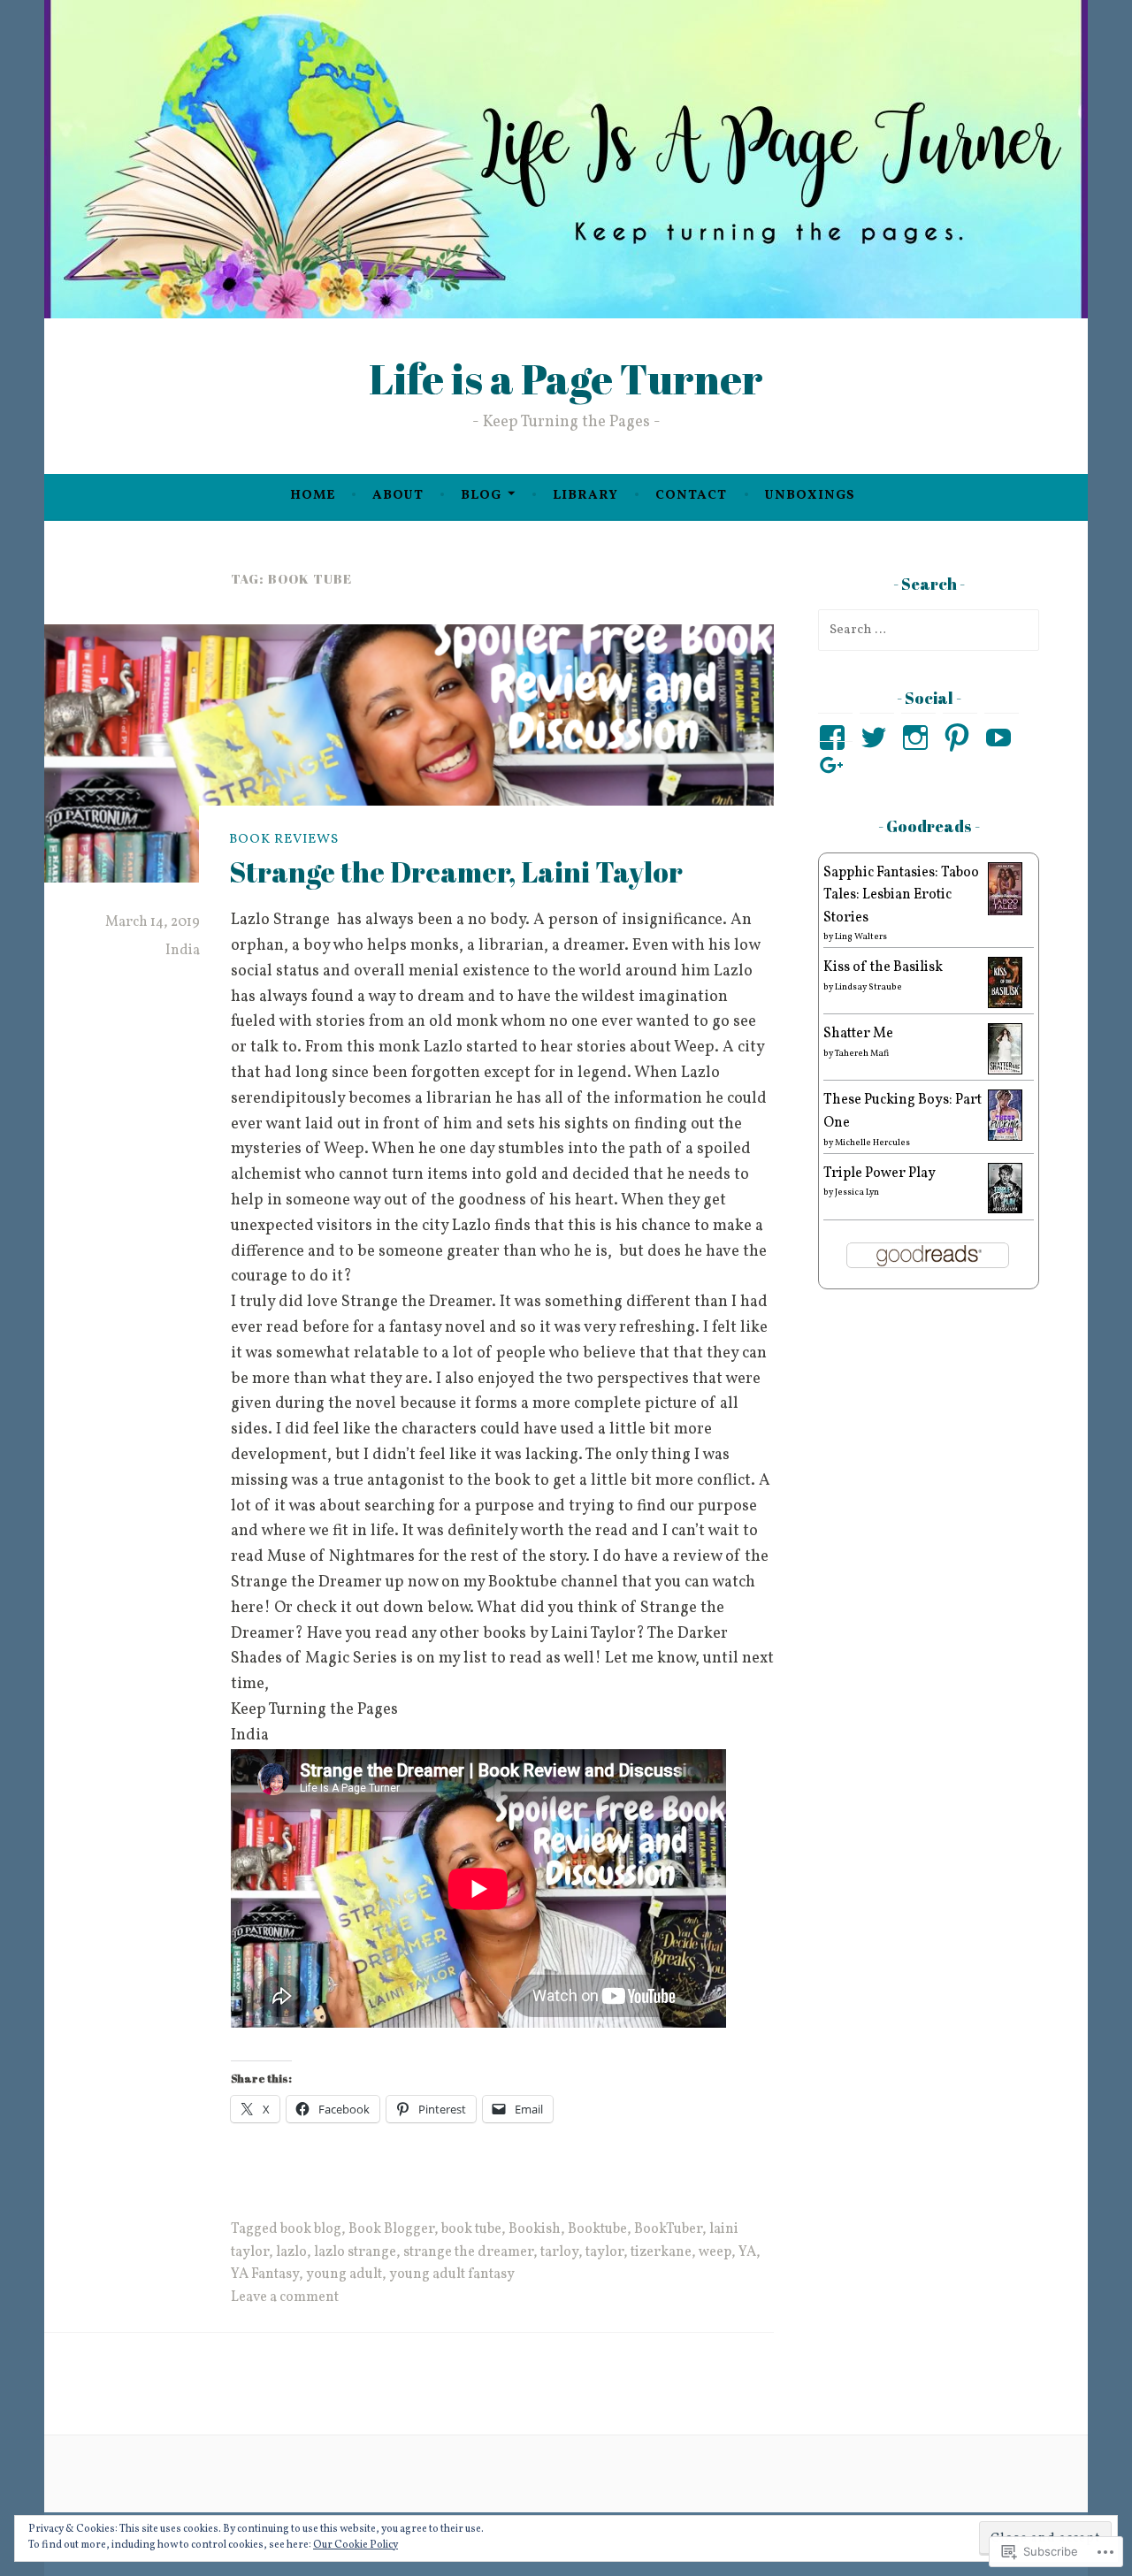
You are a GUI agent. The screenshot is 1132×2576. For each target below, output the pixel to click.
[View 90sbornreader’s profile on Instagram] (918, 738)
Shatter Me (858, 1034)
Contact (691, 496)
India (183, 951)
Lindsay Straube (868, 987)
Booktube (597, 2229)
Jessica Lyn (857, 1192)
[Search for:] (929, 630)
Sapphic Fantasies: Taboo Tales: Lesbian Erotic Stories (901, 895)
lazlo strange (355, 2252)
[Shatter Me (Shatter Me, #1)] (1005, 1071)
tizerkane (661, 2252)
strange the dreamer (468, 2252)
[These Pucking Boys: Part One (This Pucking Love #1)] (1005, 1137)
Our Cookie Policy (356, 2545)
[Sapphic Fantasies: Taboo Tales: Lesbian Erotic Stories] (1005, 913)
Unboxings (810, 496)
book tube (471, 2229)
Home (313, 496)
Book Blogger (391, 2229)
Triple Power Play (880, 1173)
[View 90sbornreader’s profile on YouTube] (1002, 738)
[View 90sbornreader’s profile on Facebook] (835, 738)
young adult (344, 2274)
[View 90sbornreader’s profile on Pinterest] (960, 738)
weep (715, 2252)
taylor (604, 2252)
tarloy (559, 2252)
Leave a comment (285, 2297)
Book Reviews (284, 840)
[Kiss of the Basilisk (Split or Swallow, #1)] (1005, 1005)
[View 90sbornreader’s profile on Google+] (835, 766)
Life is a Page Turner (566, 378)
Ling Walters (861, 936)
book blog (311, 2229)
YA (747, 2252)
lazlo (291, 2252)
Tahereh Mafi (862, 1053)
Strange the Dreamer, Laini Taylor (456, 871)
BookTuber (668, 2229)
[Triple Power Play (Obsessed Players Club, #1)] (1005, 1210)
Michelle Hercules (872, 1143)
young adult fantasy (452, 2274)
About (398, 496)
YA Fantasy (265, 2274)
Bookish (535, 2229)
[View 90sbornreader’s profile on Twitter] (877, 738)
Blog (481, 496)
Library (585, 496)
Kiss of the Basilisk (883, 967)
